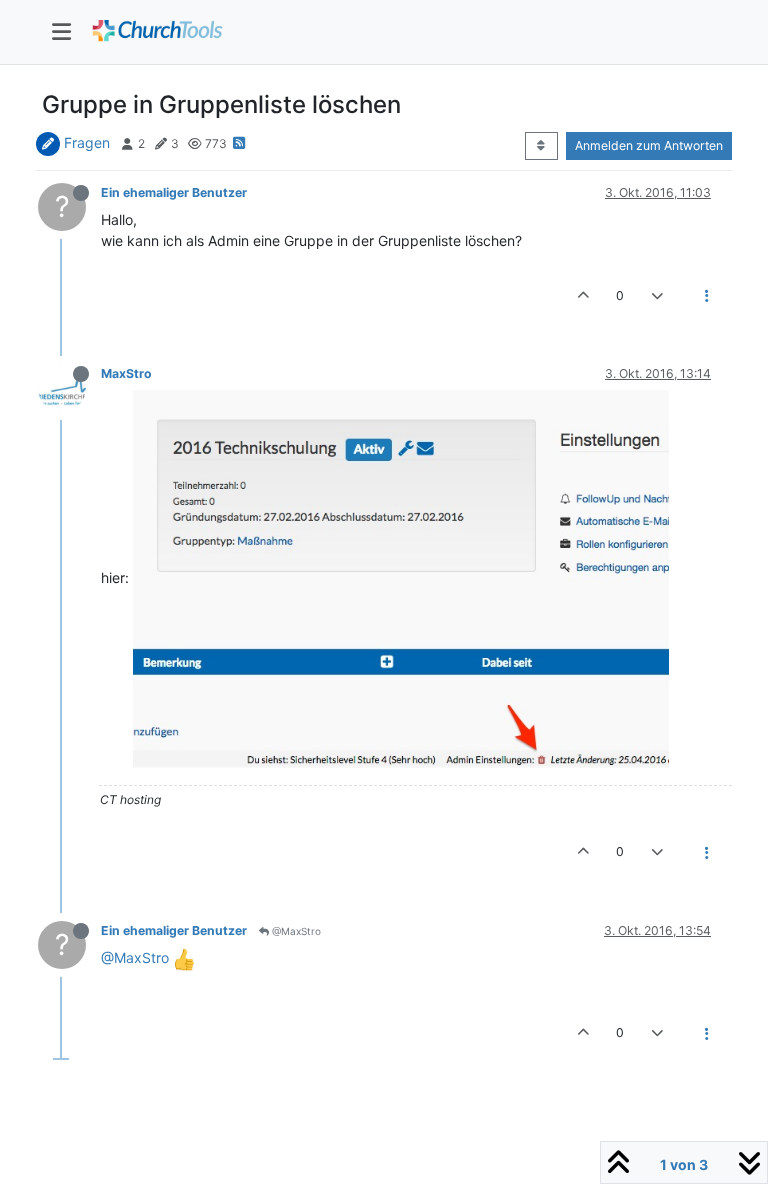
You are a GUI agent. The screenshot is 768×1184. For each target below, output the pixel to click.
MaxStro (126, 373)
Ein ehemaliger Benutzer (174, 192)
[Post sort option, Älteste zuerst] (541, 146)
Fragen (87, 142)
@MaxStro (295, 931)
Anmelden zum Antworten (649, 145)
